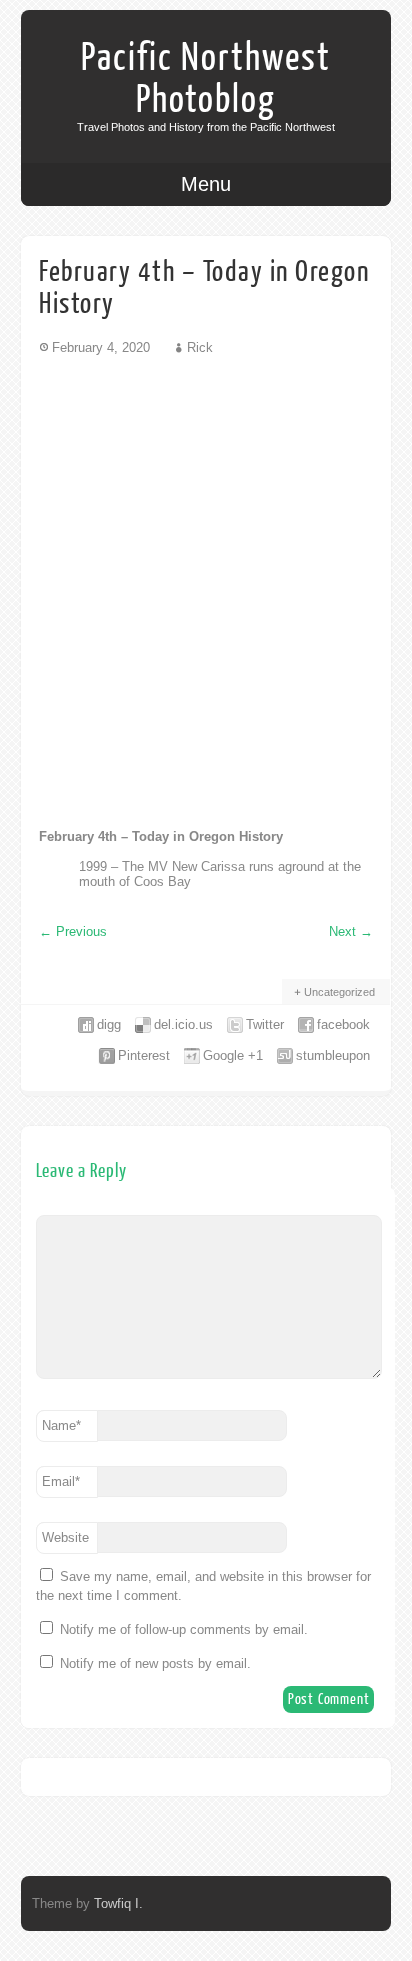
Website (65, 1537)
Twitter (265, 1024)
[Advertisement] (206, 591)
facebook (343, 1024)
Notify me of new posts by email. (155, 1663)
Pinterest (144, 1055)
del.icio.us (183, 1024)
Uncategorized (339, 992)
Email (61, 1481)
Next (351, 931)
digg (109, 1024)
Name (61, 1425)
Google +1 (233, 1055)
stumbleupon (333, 1055)
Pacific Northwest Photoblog (206, 79)
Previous (73, 931)
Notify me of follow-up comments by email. (184, 1629)
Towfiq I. (118, 1903)
